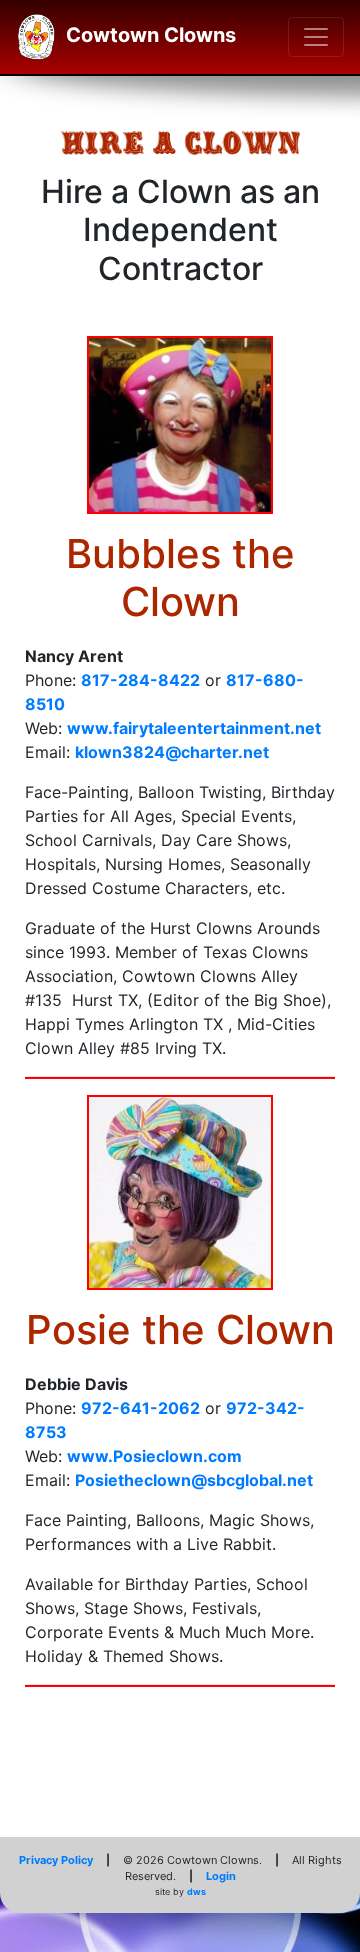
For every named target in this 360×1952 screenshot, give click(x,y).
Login (221, 1876)
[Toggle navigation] (316, 37)
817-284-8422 (140, 680)
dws (196, 1891)
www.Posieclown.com (154, 1456)
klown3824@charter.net (172, 752)
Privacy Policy (56, 1860)
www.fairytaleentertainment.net (194, 728)
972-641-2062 (140, 1408)
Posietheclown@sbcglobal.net (194, 1480)
